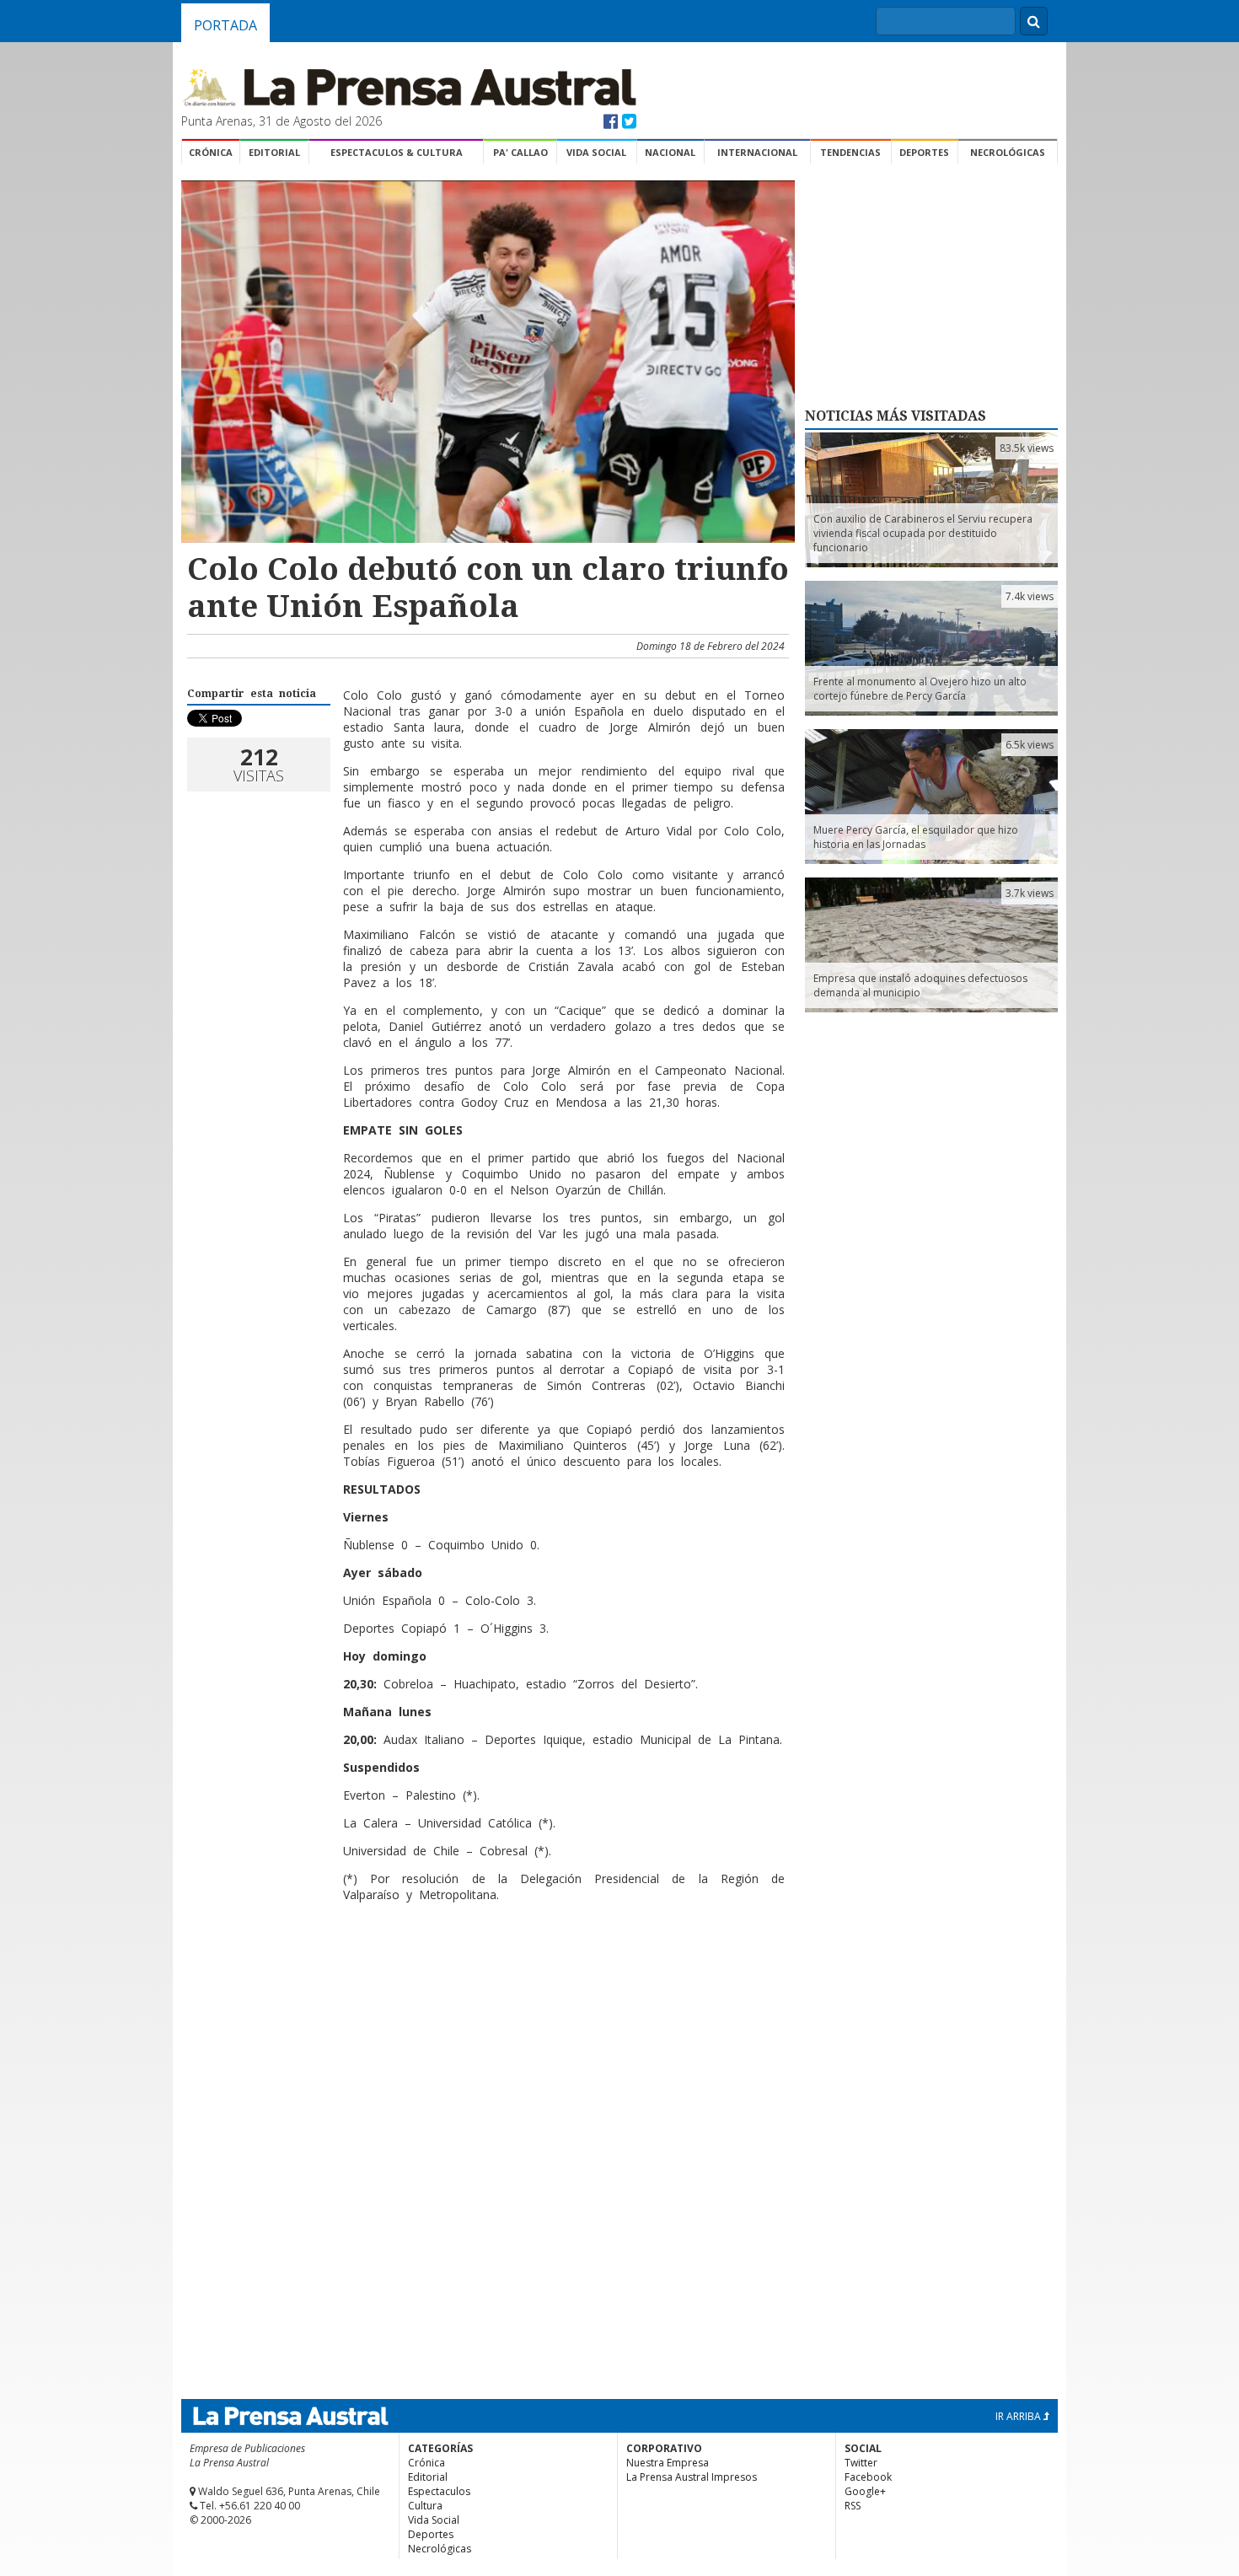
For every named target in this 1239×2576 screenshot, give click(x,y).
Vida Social (596, 152)
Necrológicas (1008, 152)
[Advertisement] (485, 1970)
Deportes (924, 152)
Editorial (274, 152)
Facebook (868, 2477)
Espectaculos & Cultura (397, 152)
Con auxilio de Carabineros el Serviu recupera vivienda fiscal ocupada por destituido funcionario (923, 533)
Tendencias (850, 152)
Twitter (861, 2463)
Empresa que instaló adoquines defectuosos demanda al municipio (920, 985)
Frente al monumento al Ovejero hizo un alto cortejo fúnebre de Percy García (920, 689)
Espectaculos (439, 2491)
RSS (853, 2506)
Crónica (211, 152)
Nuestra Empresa (668, 2463)
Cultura (425, 2506)
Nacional (670, 152)
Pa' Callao (520, 152)
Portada (225, 25)
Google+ (865, 2491)
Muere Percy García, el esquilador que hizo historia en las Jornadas (916, 837)
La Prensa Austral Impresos (692, 2477)
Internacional (757, 152)
